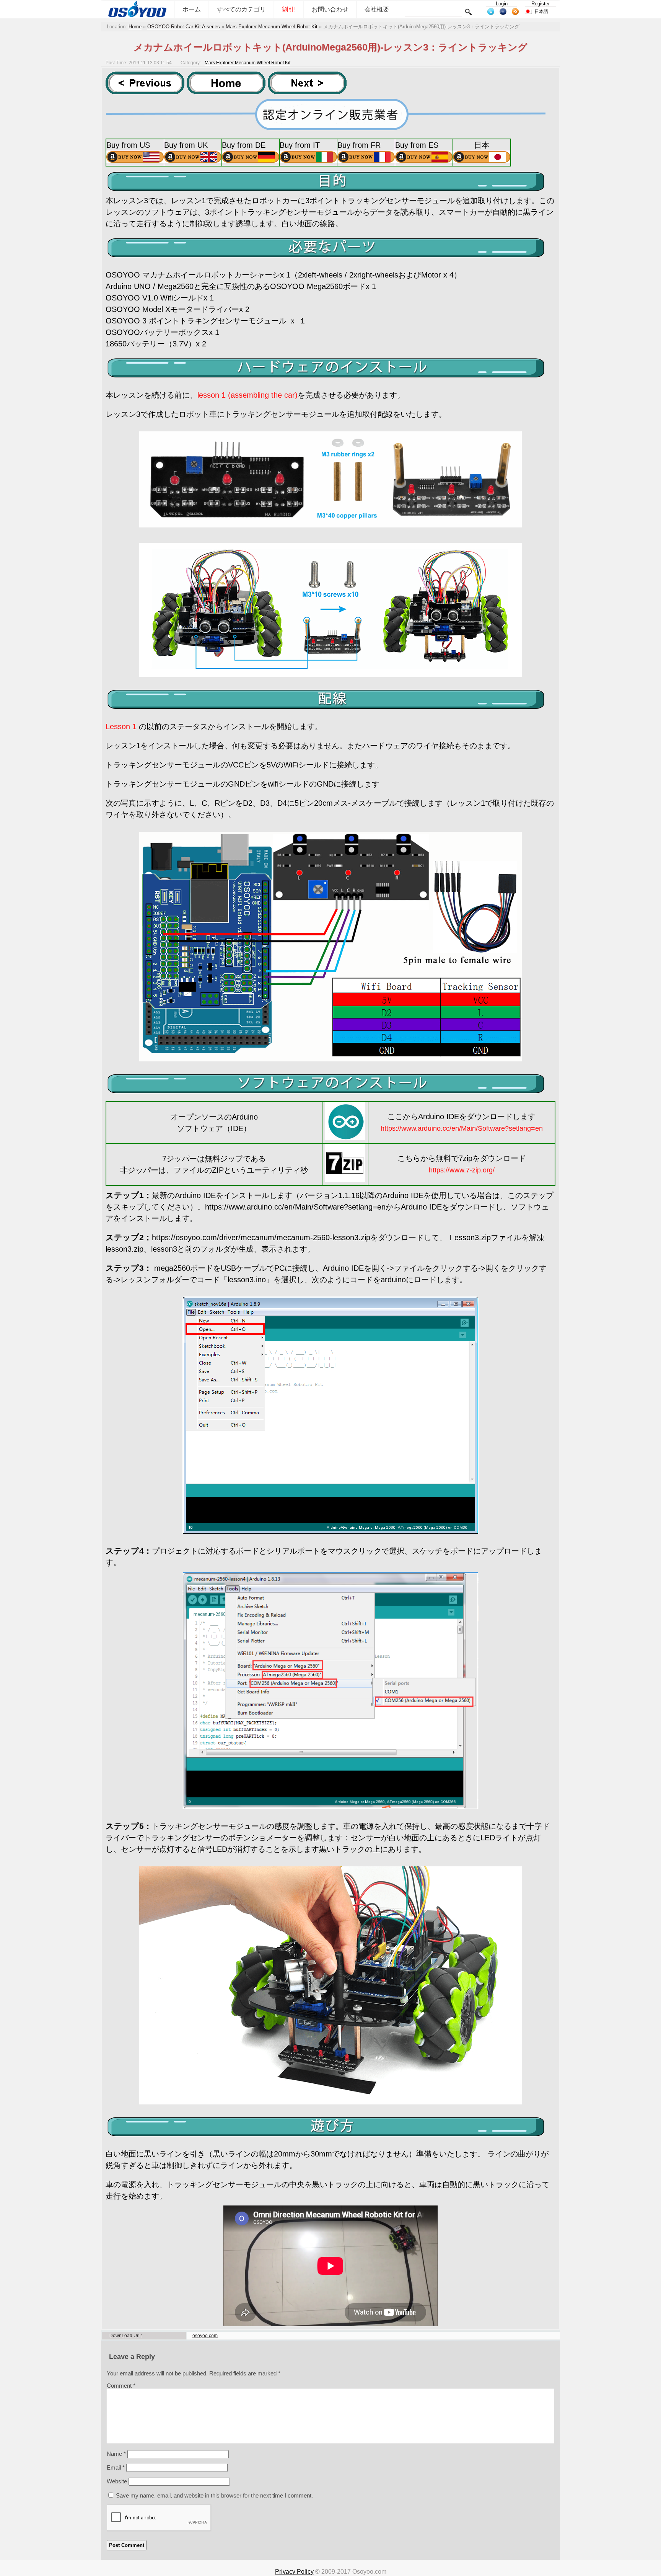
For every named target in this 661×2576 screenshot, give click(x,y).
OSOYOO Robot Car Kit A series (184, 27)
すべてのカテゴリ (241, 9)
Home (135, 27)
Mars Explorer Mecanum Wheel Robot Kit (272, 27)
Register (541, 4)
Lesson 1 (121, 726)
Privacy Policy (294, 2572)
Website (117, 2481)
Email (116, 2467)
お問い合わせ (330, 9)
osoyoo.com (205, 2336)
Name (116, 2454)
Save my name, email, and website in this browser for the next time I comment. (214, 2495)
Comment (121, 2386)
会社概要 (377, 9)
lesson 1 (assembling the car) (247, 395)
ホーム (192, 9)
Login (502, 4)
